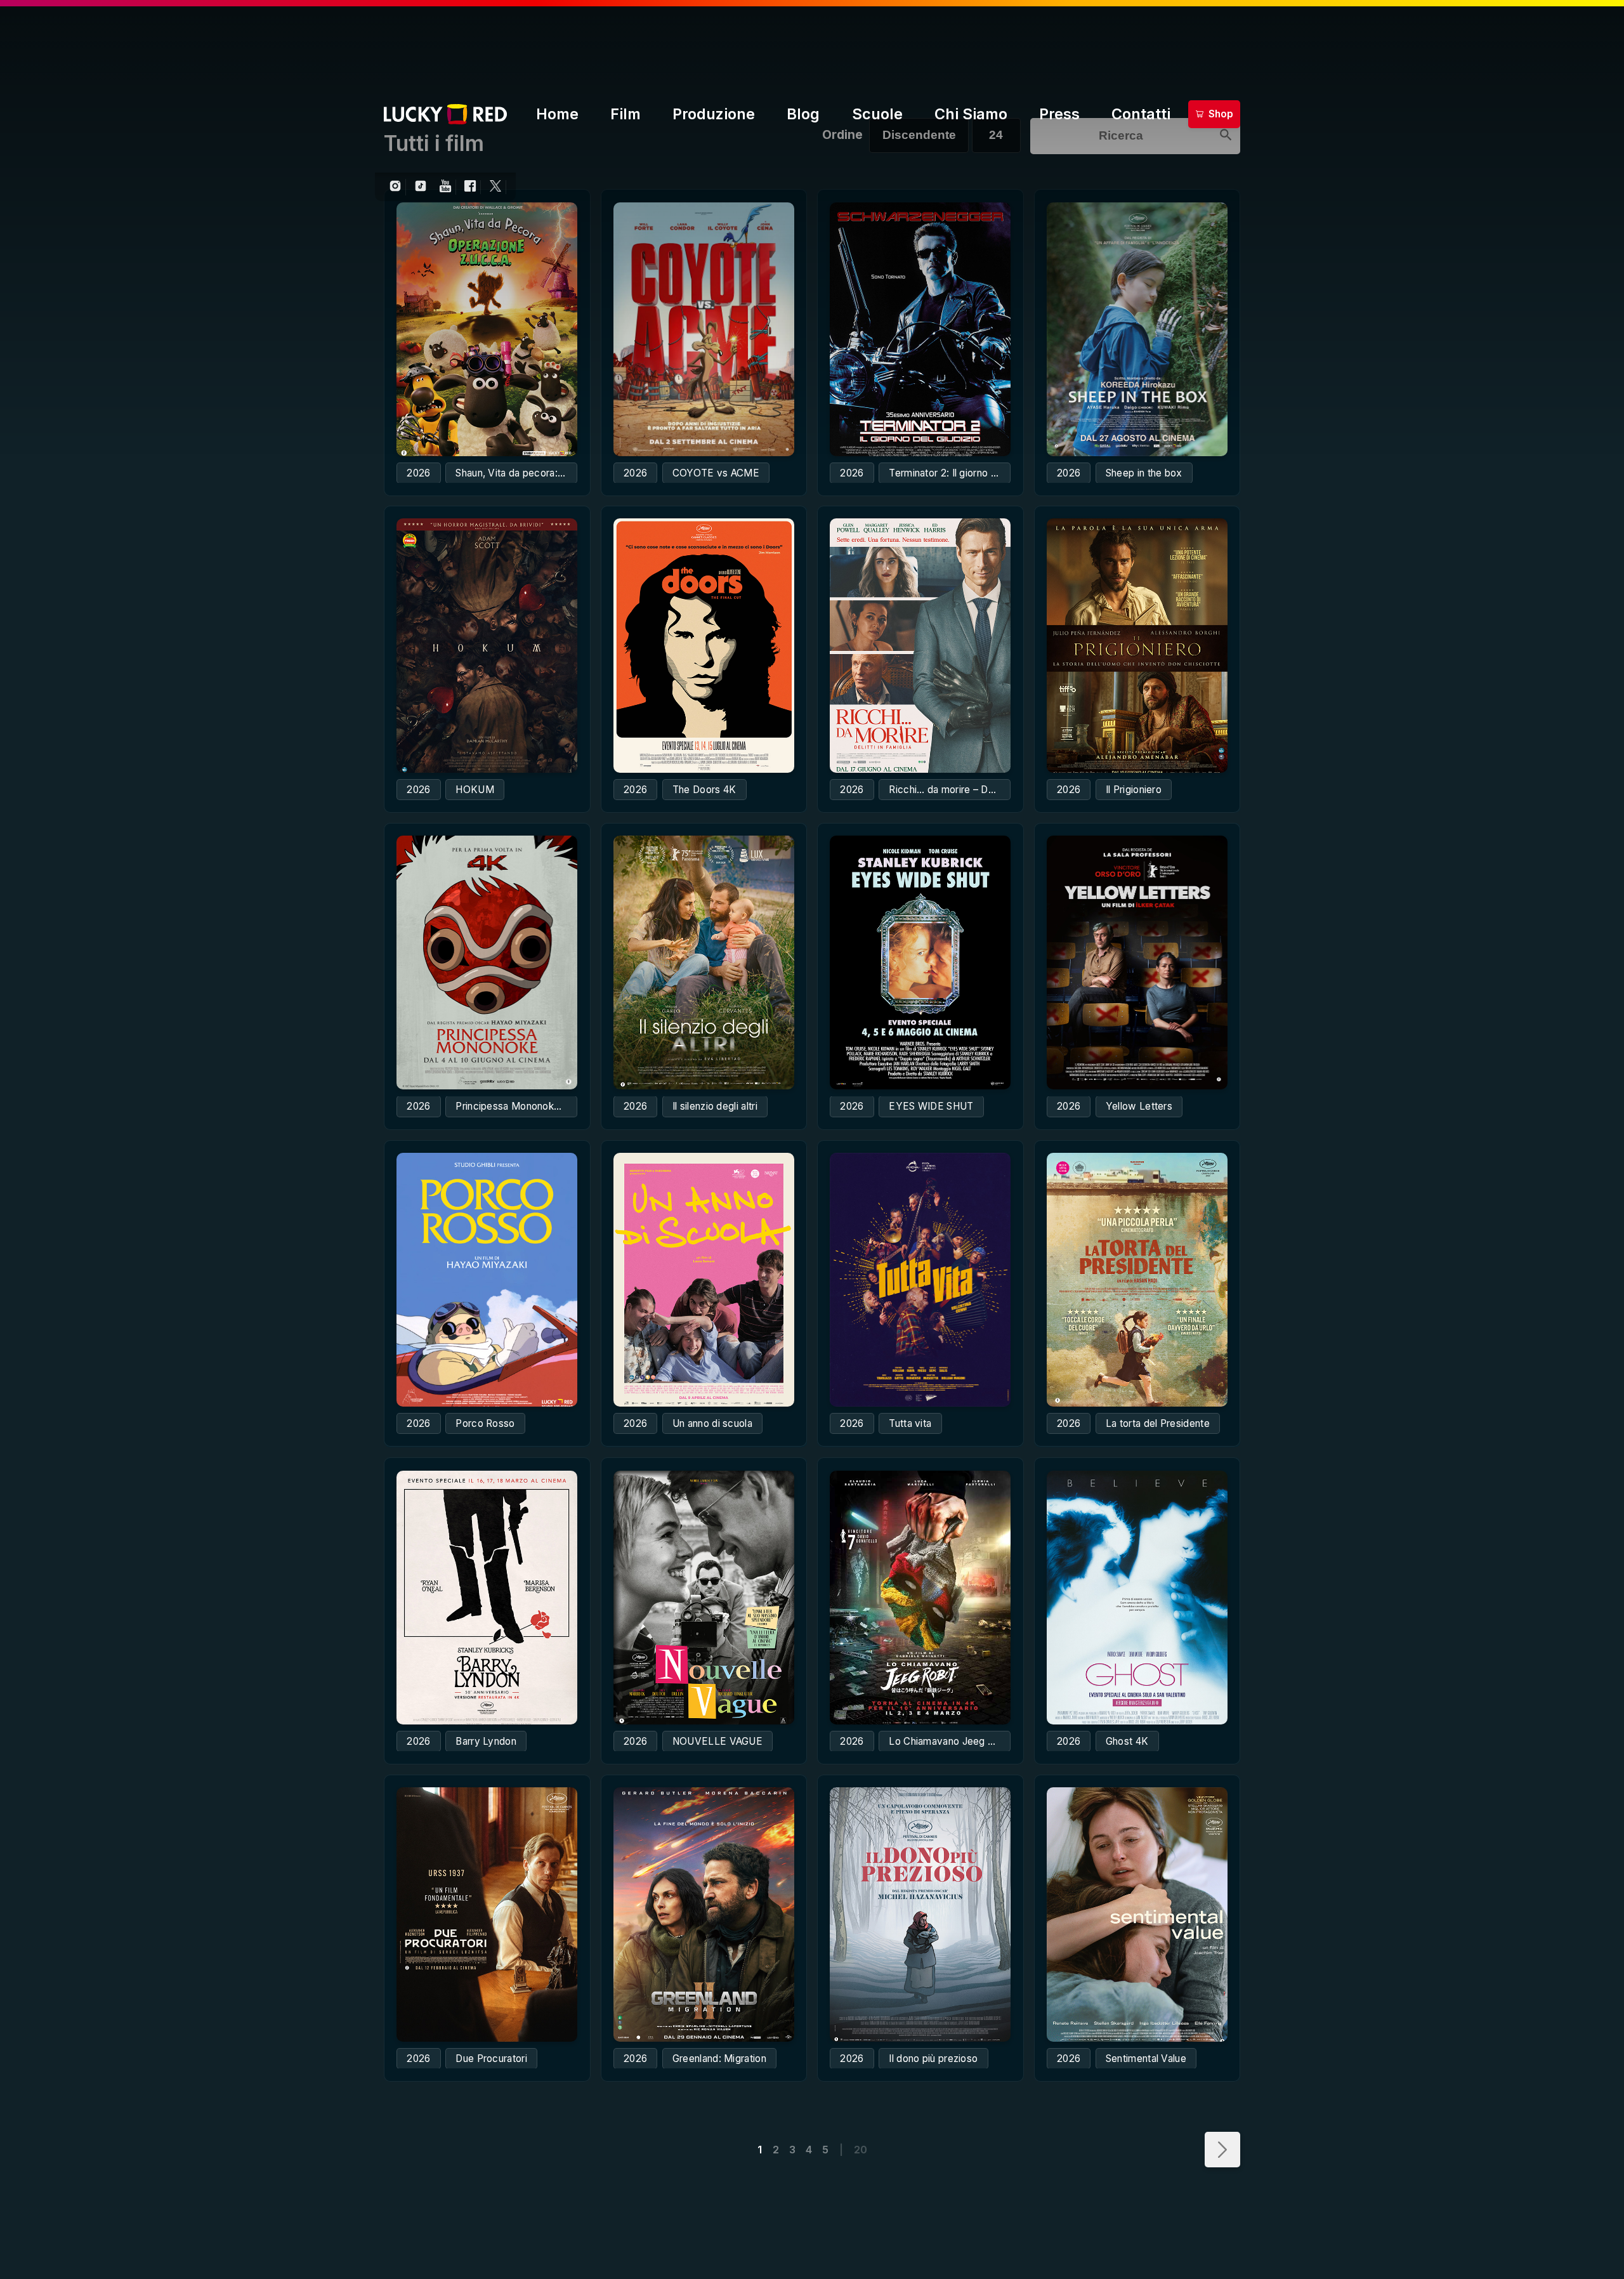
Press (1059, 114)
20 (861, 2150)
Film (625, 114)
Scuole (877, 114)
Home (557, 114)
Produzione (714, 114)
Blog (803, 114)
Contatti (1141, 114)
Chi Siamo (971, 114)
